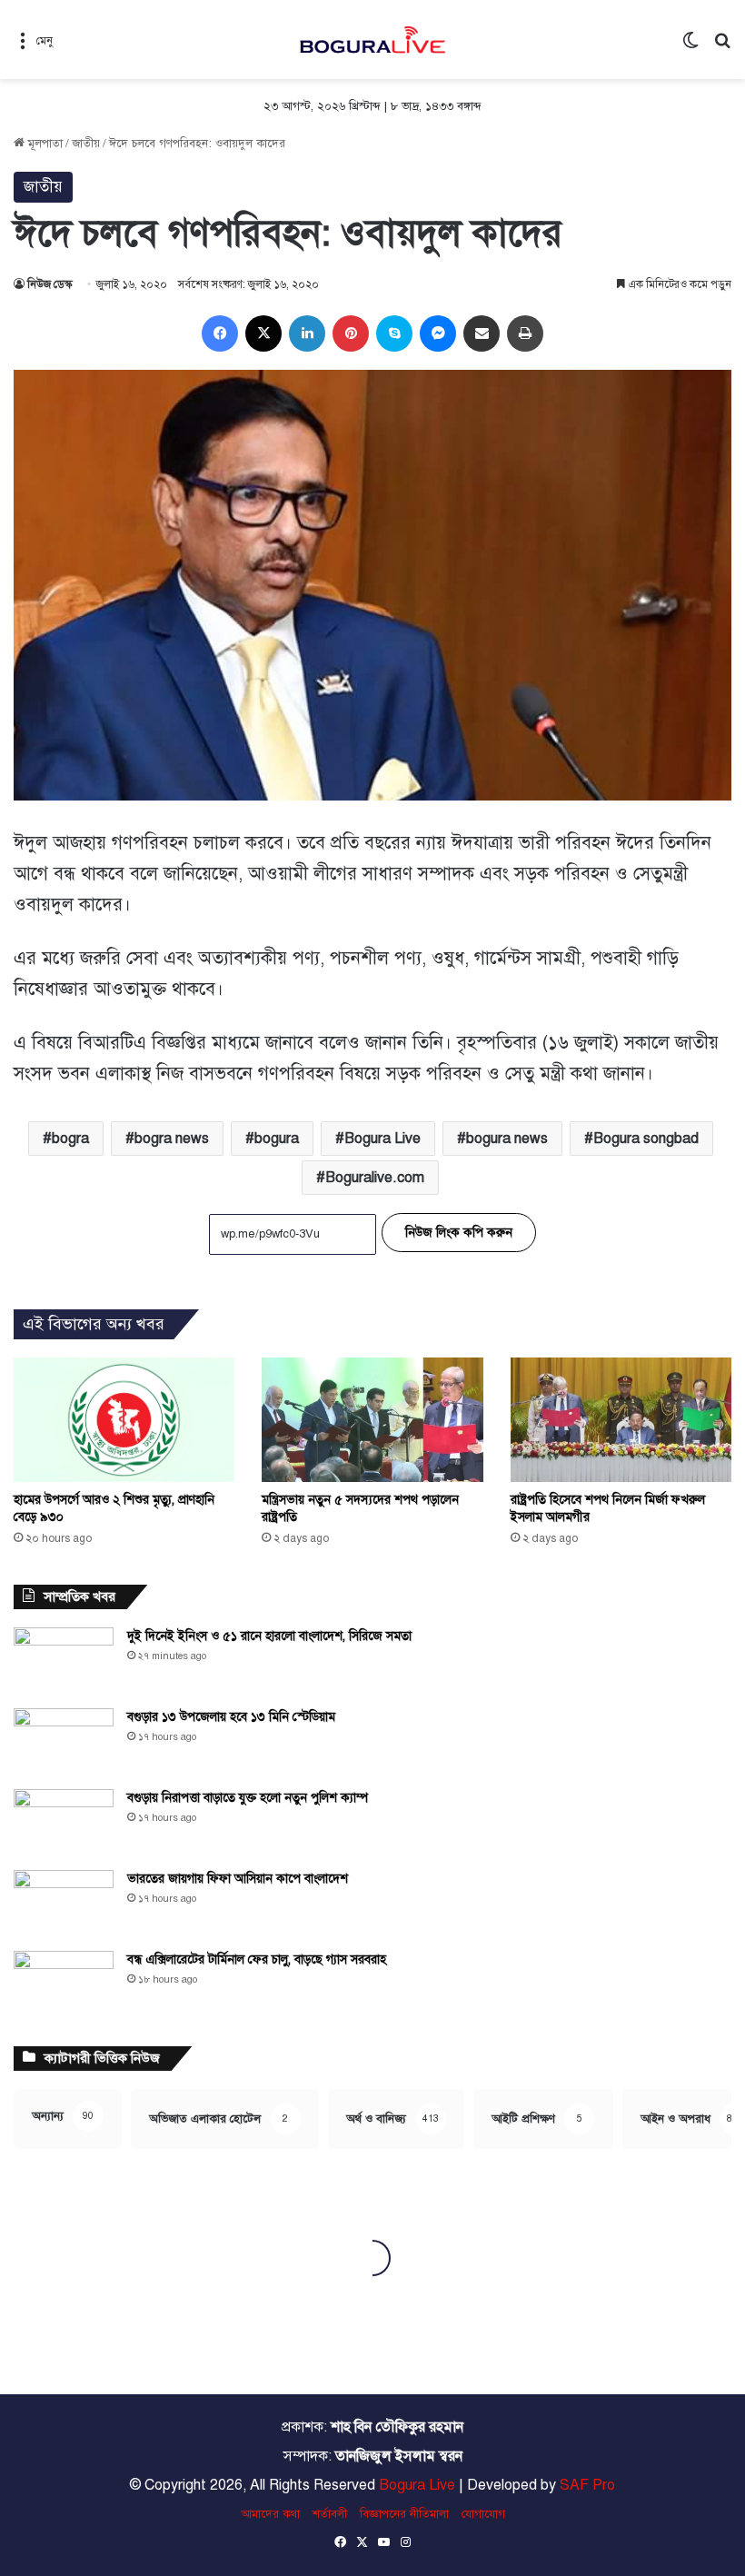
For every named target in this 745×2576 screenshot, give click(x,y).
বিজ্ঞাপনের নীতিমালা (404, 2514)
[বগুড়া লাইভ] (372, 40)
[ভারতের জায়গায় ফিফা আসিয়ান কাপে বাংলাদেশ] (64, 1904)
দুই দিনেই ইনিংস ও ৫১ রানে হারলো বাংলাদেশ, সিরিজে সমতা (269, 1636)
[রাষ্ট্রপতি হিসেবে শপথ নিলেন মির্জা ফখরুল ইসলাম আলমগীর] (621, 1420)
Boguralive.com (375, 1178)
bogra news (172, 1139)
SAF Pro (587, 2485)
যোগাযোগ (483, 2514)
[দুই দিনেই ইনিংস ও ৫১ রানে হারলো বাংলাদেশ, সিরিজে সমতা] (64, 1661)
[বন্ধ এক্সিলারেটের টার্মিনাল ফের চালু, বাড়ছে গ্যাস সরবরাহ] (64, 1985)
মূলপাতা (44, 144)
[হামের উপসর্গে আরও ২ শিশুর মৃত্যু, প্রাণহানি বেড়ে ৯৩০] (124, 1420)
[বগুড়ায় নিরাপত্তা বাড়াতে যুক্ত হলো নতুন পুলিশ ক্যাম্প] (64, 1823)
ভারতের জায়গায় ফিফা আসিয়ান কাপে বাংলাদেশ (238, 1879)
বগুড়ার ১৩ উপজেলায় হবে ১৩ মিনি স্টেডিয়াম (231, 1717)
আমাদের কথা (270, 2514)
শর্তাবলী (330, 2514)
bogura (277, 1139)
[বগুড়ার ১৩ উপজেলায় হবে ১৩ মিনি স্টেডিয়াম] (64, 1742)
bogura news (507, 1139)
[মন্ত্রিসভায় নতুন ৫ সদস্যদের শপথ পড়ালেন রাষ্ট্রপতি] (372, 1420)
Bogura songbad (646, 1139)
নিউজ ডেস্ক (50, 284)
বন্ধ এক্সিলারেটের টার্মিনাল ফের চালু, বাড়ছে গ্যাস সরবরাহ (257, 1959)
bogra (70, 1139)
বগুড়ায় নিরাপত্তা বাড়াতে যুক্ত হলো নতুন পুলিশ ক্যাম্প (248, 1798)
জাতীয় (86, 144)
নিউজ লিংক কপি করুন (459, 1233)
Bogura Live (382, 1139)
